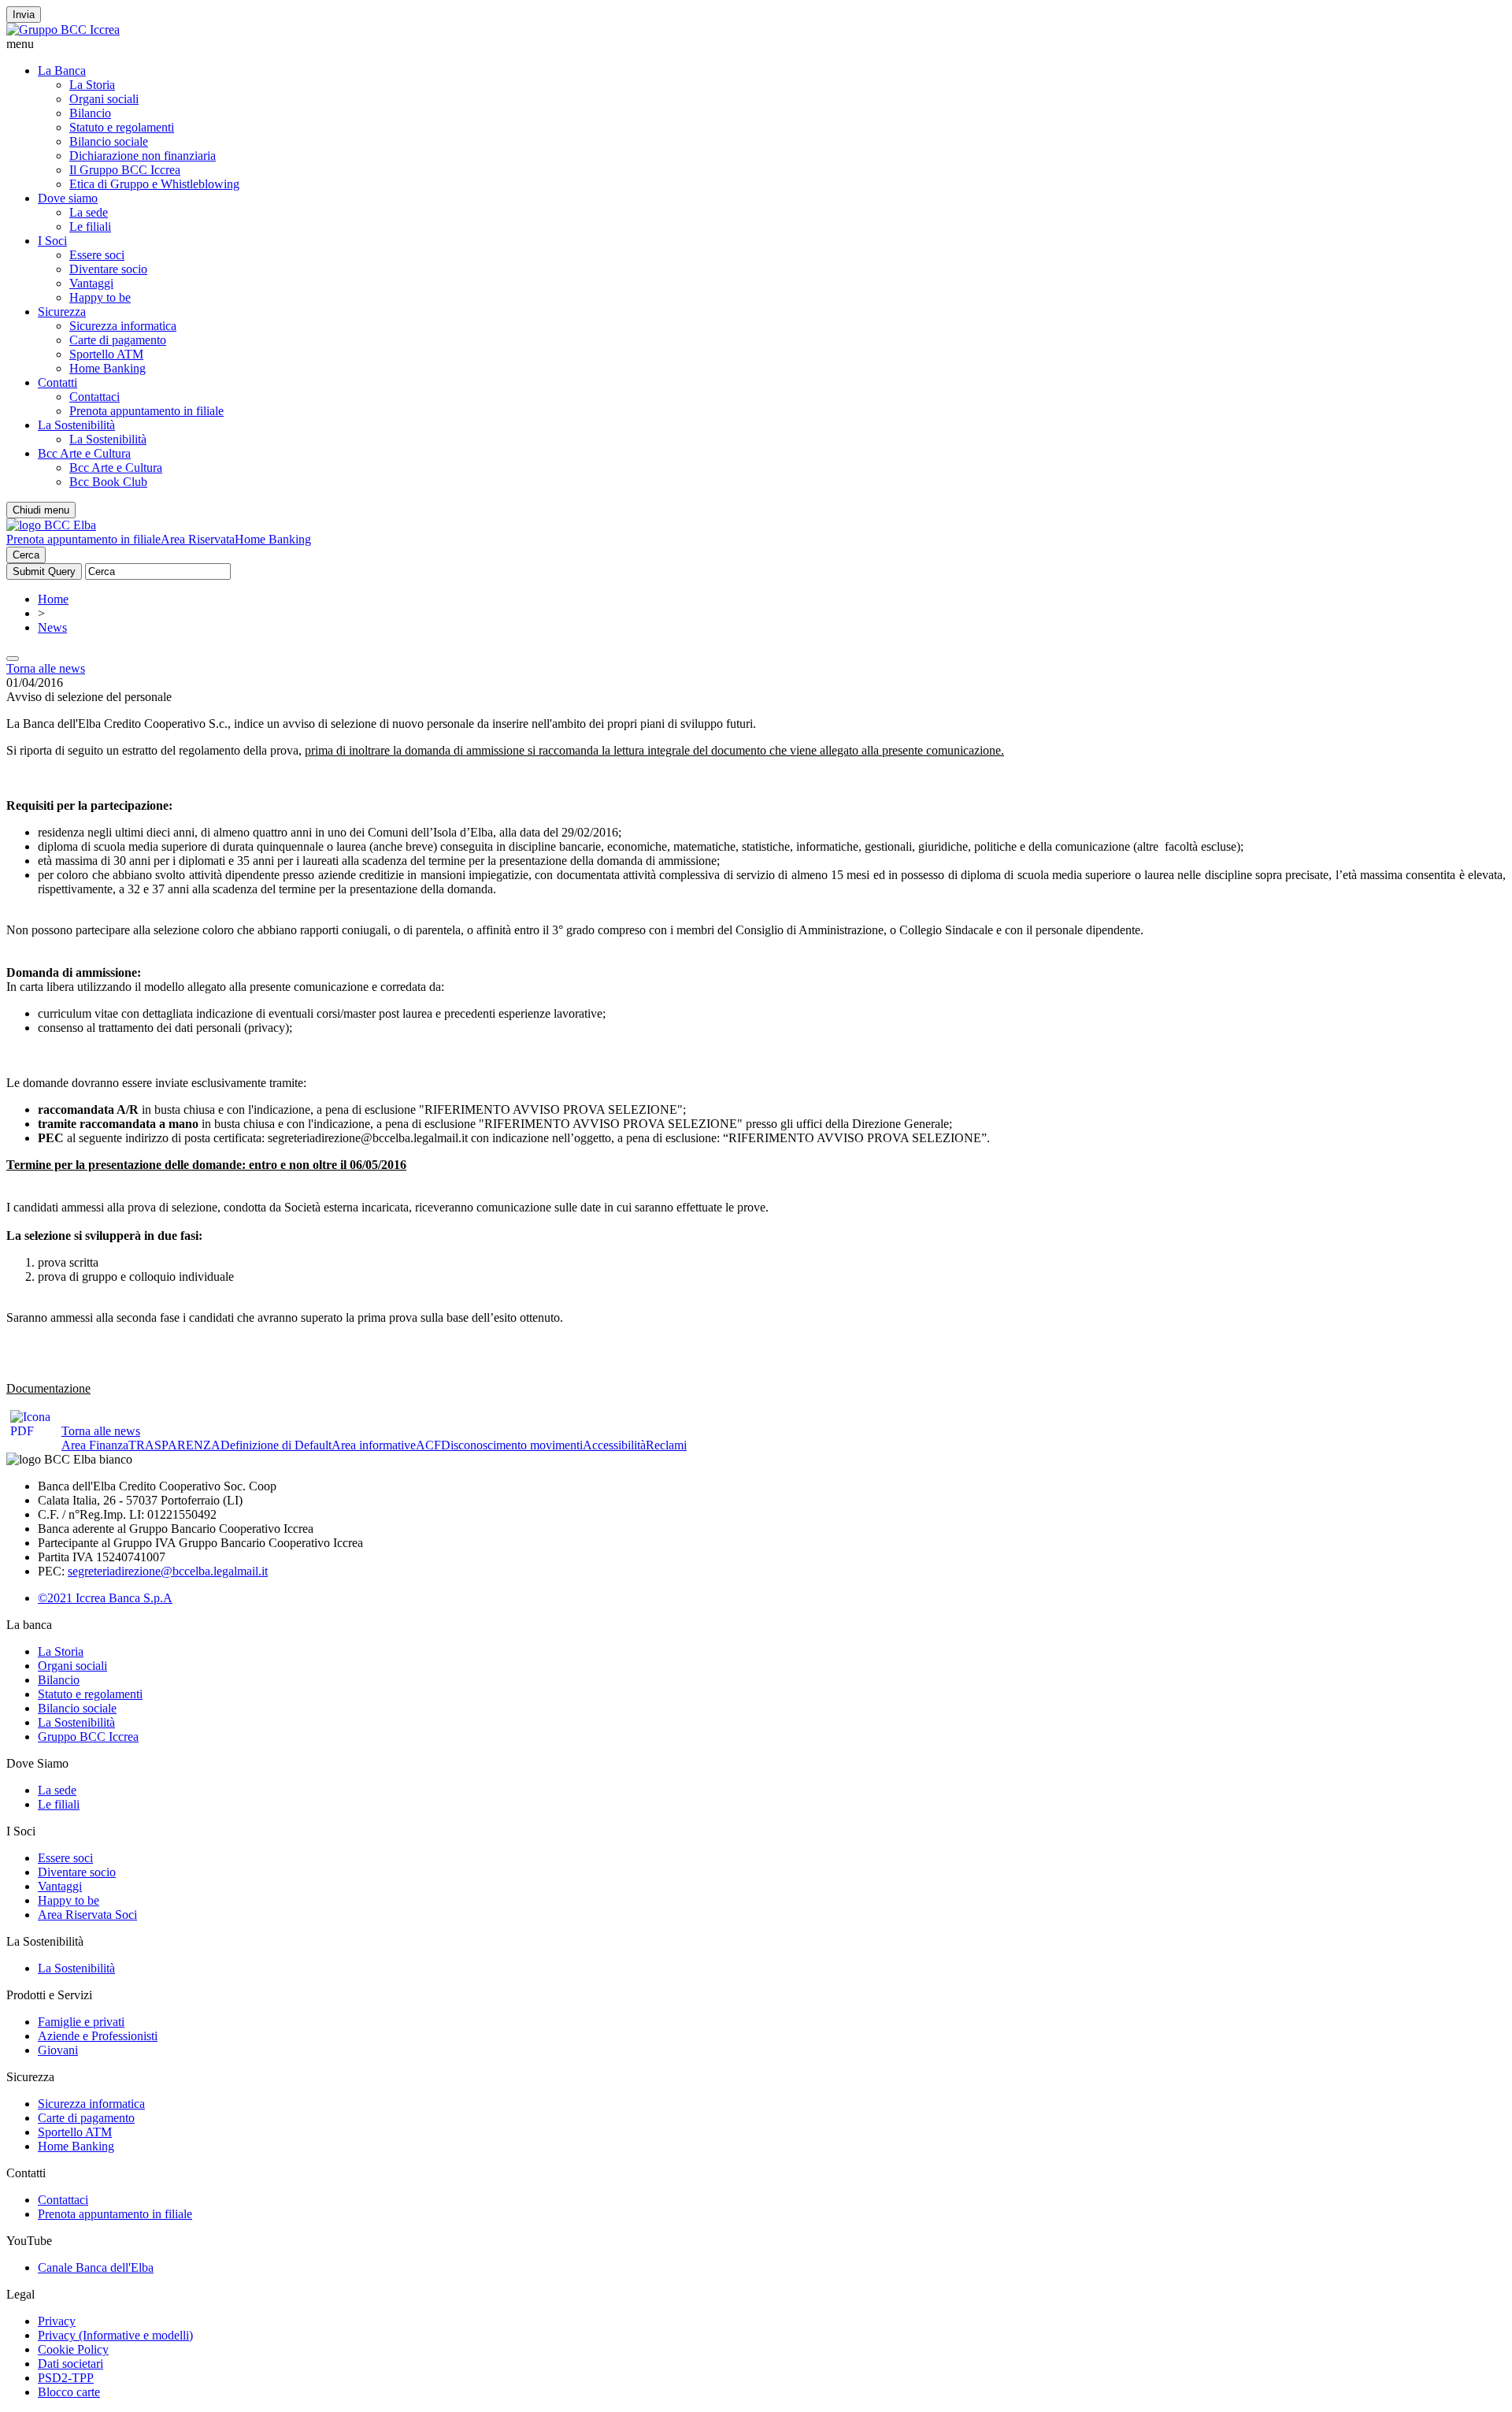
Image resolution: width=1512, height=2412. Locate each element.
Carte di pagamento (118, 340)
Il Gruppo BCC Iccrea (125, 170)
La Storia (92, 85)
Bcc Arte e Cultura (84, 453)
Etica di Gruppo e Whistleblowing (154, 184)
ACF (428, 1445)
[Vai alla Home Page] (51, 525)
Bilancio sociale (109, 141)
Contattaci (94, 397)
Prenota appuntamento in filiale (146, 411)
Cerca (26, 555)
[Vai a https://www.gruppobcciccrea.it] (63, 30)
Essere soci (97, 255)
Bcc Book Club (108, 482)
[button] (756, 44)
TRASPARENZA (174, 1445)
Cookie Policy (73, 2349)
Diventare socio (108, 269)
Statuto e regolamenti (122, 127)
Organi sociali (104, 99)
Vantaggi (91, 283)
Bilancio (90, 113)
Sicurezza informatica (123, 326)
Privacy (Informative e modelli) (115, 2335)
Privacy (57, 2321)
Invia (24, 15)
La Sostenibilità (76, 425)
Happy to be (100, 297)
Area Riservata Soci (87, 1915)
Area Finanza (95, 1445)
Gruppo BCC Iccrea (88, 1737)
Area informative (374, 1445)
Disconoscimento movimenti (512, 1445)
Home (53, 599)
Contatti (57, 382)
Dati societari (70, 2364)
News (52, 627)
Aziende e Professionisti (98, 2036)
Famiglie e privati (81, 2022)
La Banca (62, 71)
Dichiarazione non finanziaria (143, 156)
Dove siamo (68, 198)
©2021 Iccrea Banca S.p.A (105, 1598)
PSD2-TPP (66, 2378)
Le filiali (90, 226)
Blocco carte (69, 2392)
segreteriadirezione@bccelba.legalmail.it (168, 1571)
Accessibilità (614, 1445)
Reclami (666, 1445)
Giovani (58, 2050)
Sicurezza (62, 312)
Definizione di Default (276, 1445)
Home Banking (107, 368)
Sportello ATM (106, 354)
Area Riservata (198, 539)
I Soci (52, 241)
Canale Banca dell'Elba (96, 2267)
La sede (89, 212)
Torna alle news (46, 668)
